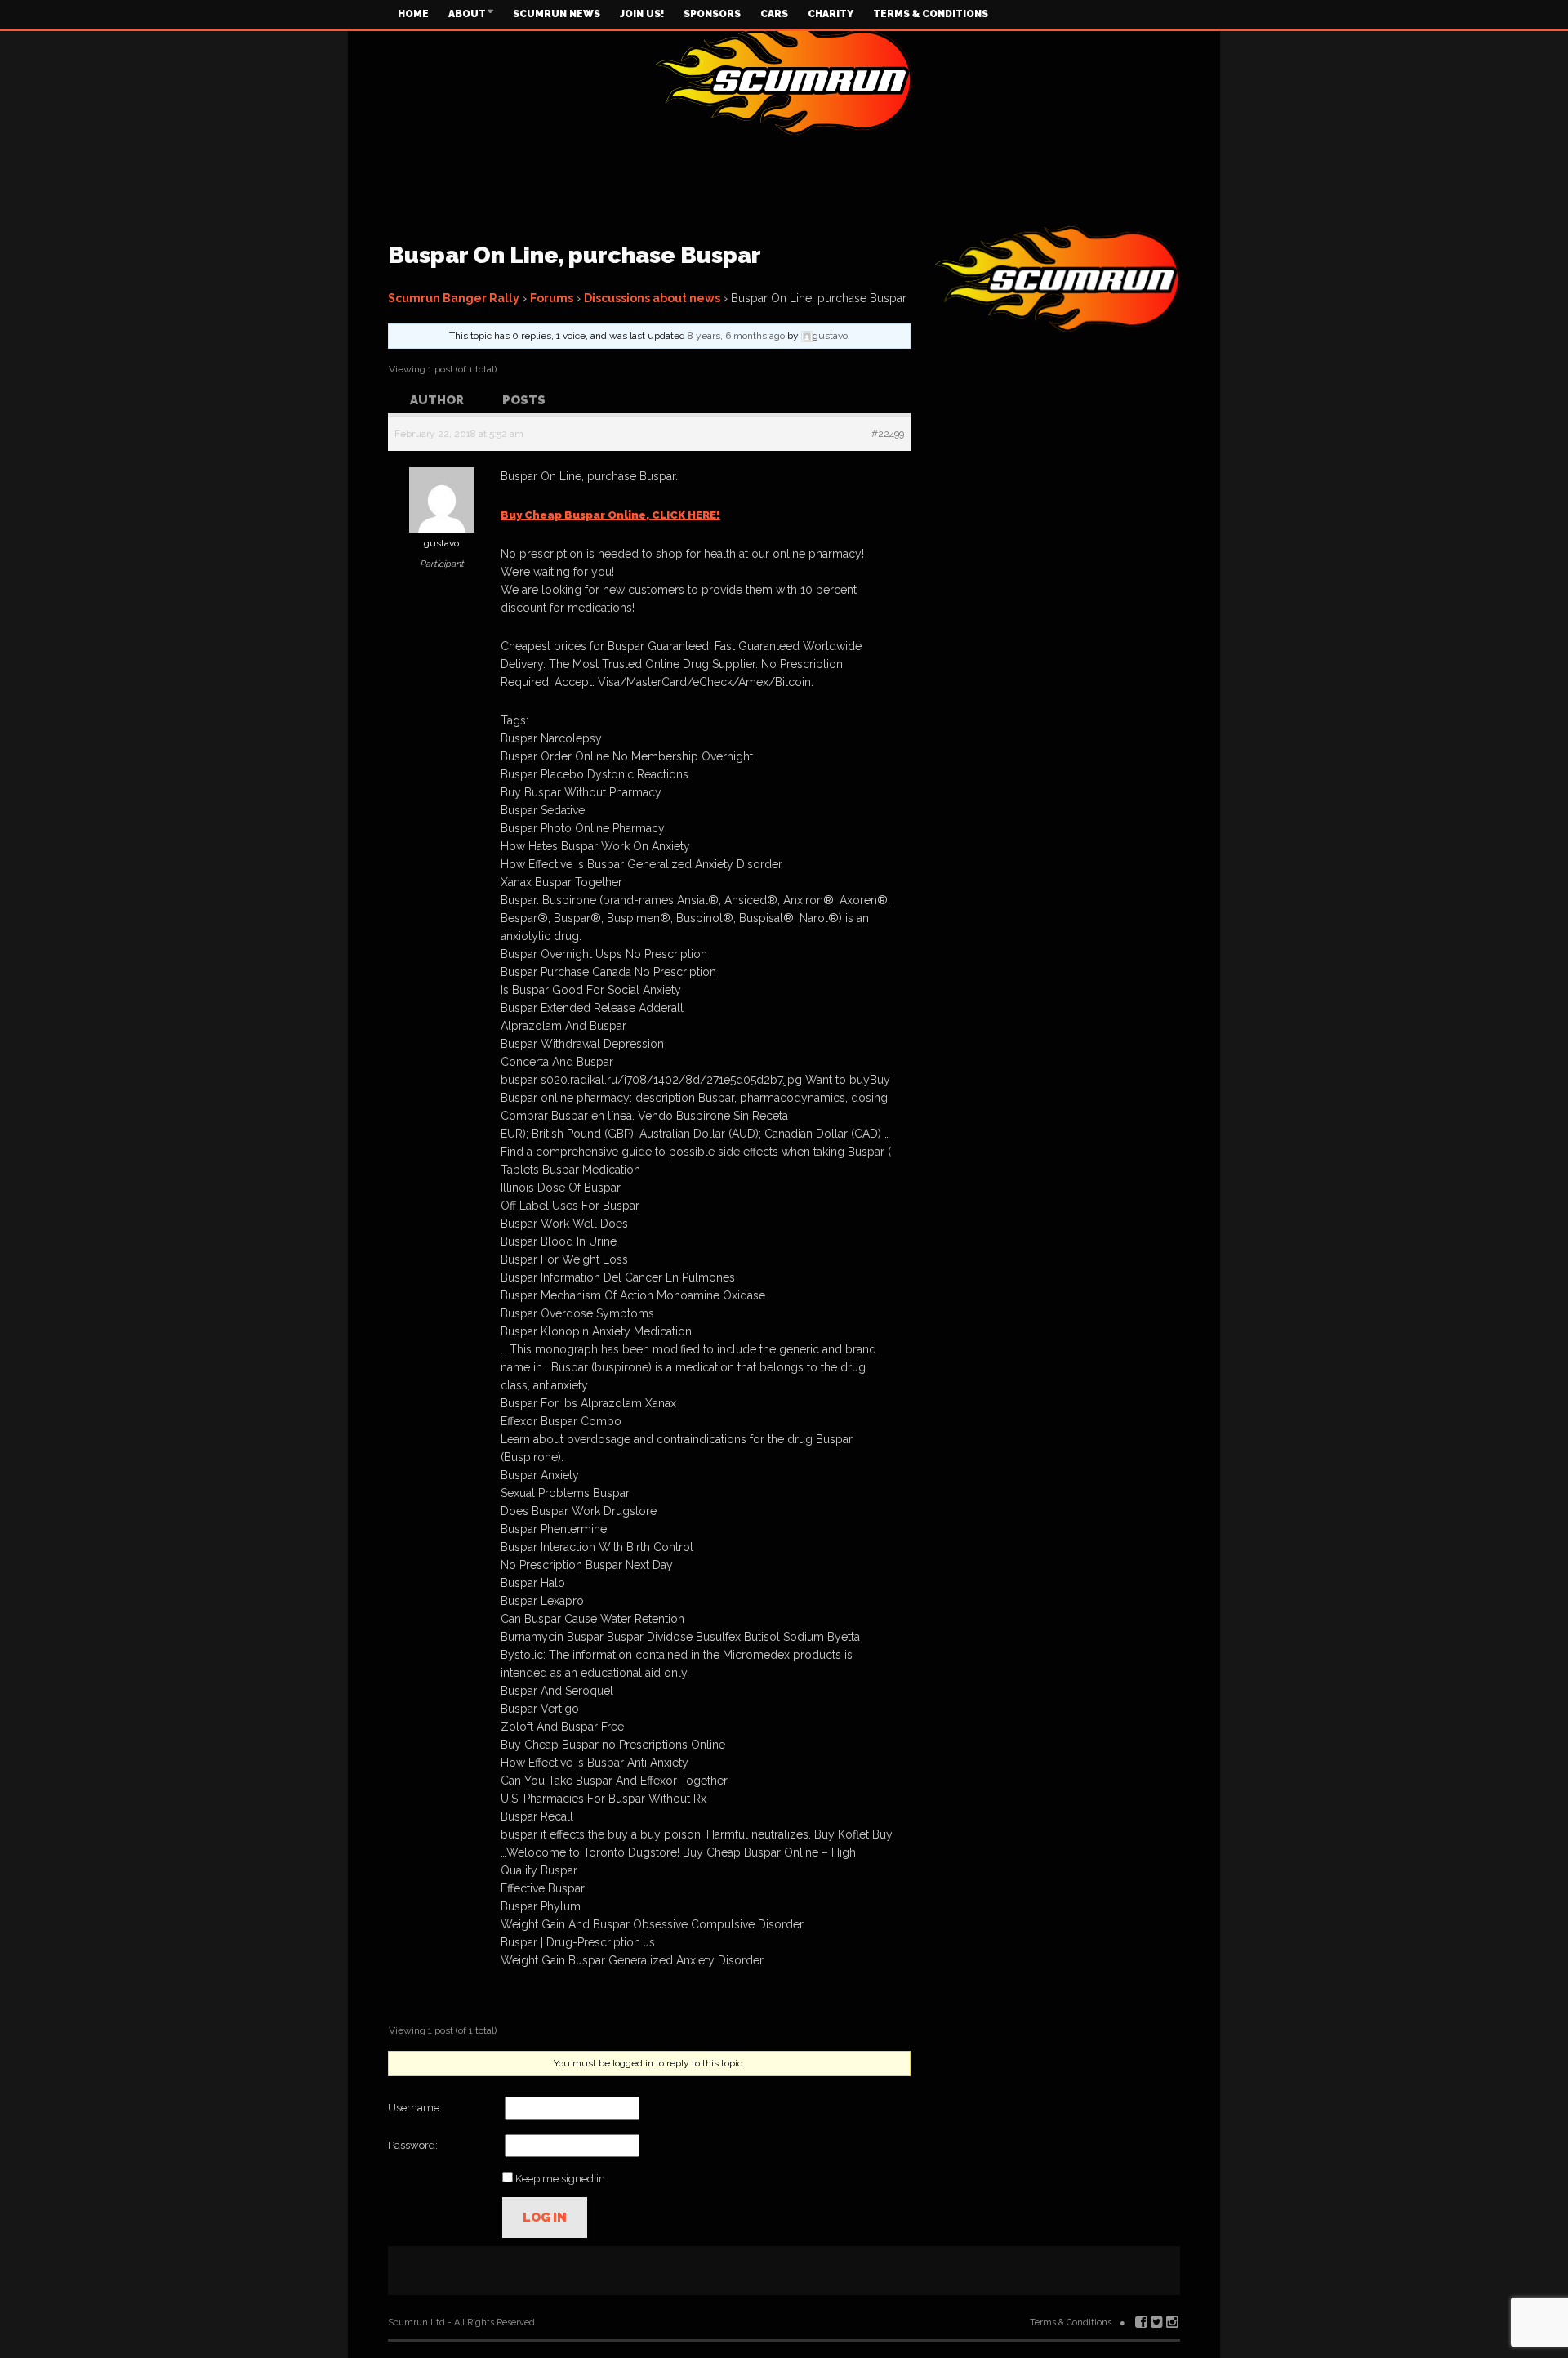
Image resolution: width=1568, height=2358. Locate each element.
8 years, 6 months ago (736, 336)
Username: (415, 2108)
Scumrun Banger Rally (454, 298)
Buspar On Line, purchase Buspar (575, 255)
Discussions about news (652, 298)
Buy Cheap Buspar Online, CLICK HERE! (610, 515)
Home (413, 14)
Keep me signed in (560, 2179)
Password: (413, 2145)
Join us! (642, 14)
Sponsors (712, 14)
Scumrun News (557, 14)
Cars (774, 14)
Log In (545, 2218)
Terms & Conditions (931, 14)
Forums (552, 298)
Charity (831, 14)
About (467, 14)
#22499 (888, 434)
